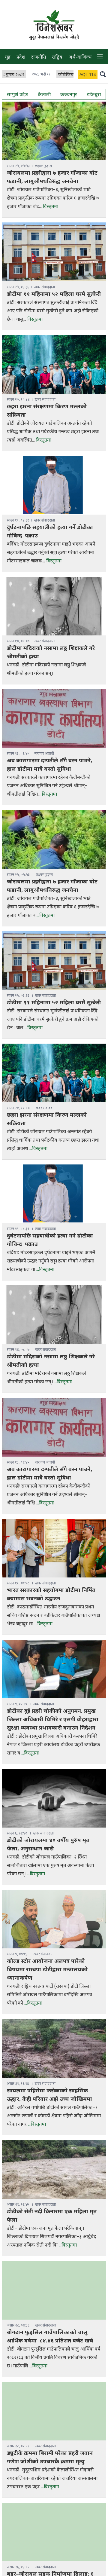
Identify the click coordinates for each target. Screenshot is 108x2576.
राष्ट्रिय (57, 58)
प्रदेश (21, 58)
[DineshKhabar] (54, 21)
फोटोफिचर (67, 75)
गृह (8, 58)
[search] (103, 74)
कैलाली (44, 95)
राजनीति (39, 58)
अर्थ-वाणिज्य (80, 58)
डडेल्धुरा (94, 95)
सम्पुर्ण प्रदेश (18, 95)
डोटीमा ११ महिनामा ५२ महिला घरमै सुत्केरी (54, 294)
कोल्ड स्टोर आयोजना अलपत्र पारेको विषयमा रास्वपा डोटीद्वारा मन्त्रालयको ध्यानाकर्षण (47, 1970)
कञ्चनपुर (69, 95)
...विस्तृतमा (46, 916)
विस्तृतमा (51, 207)
